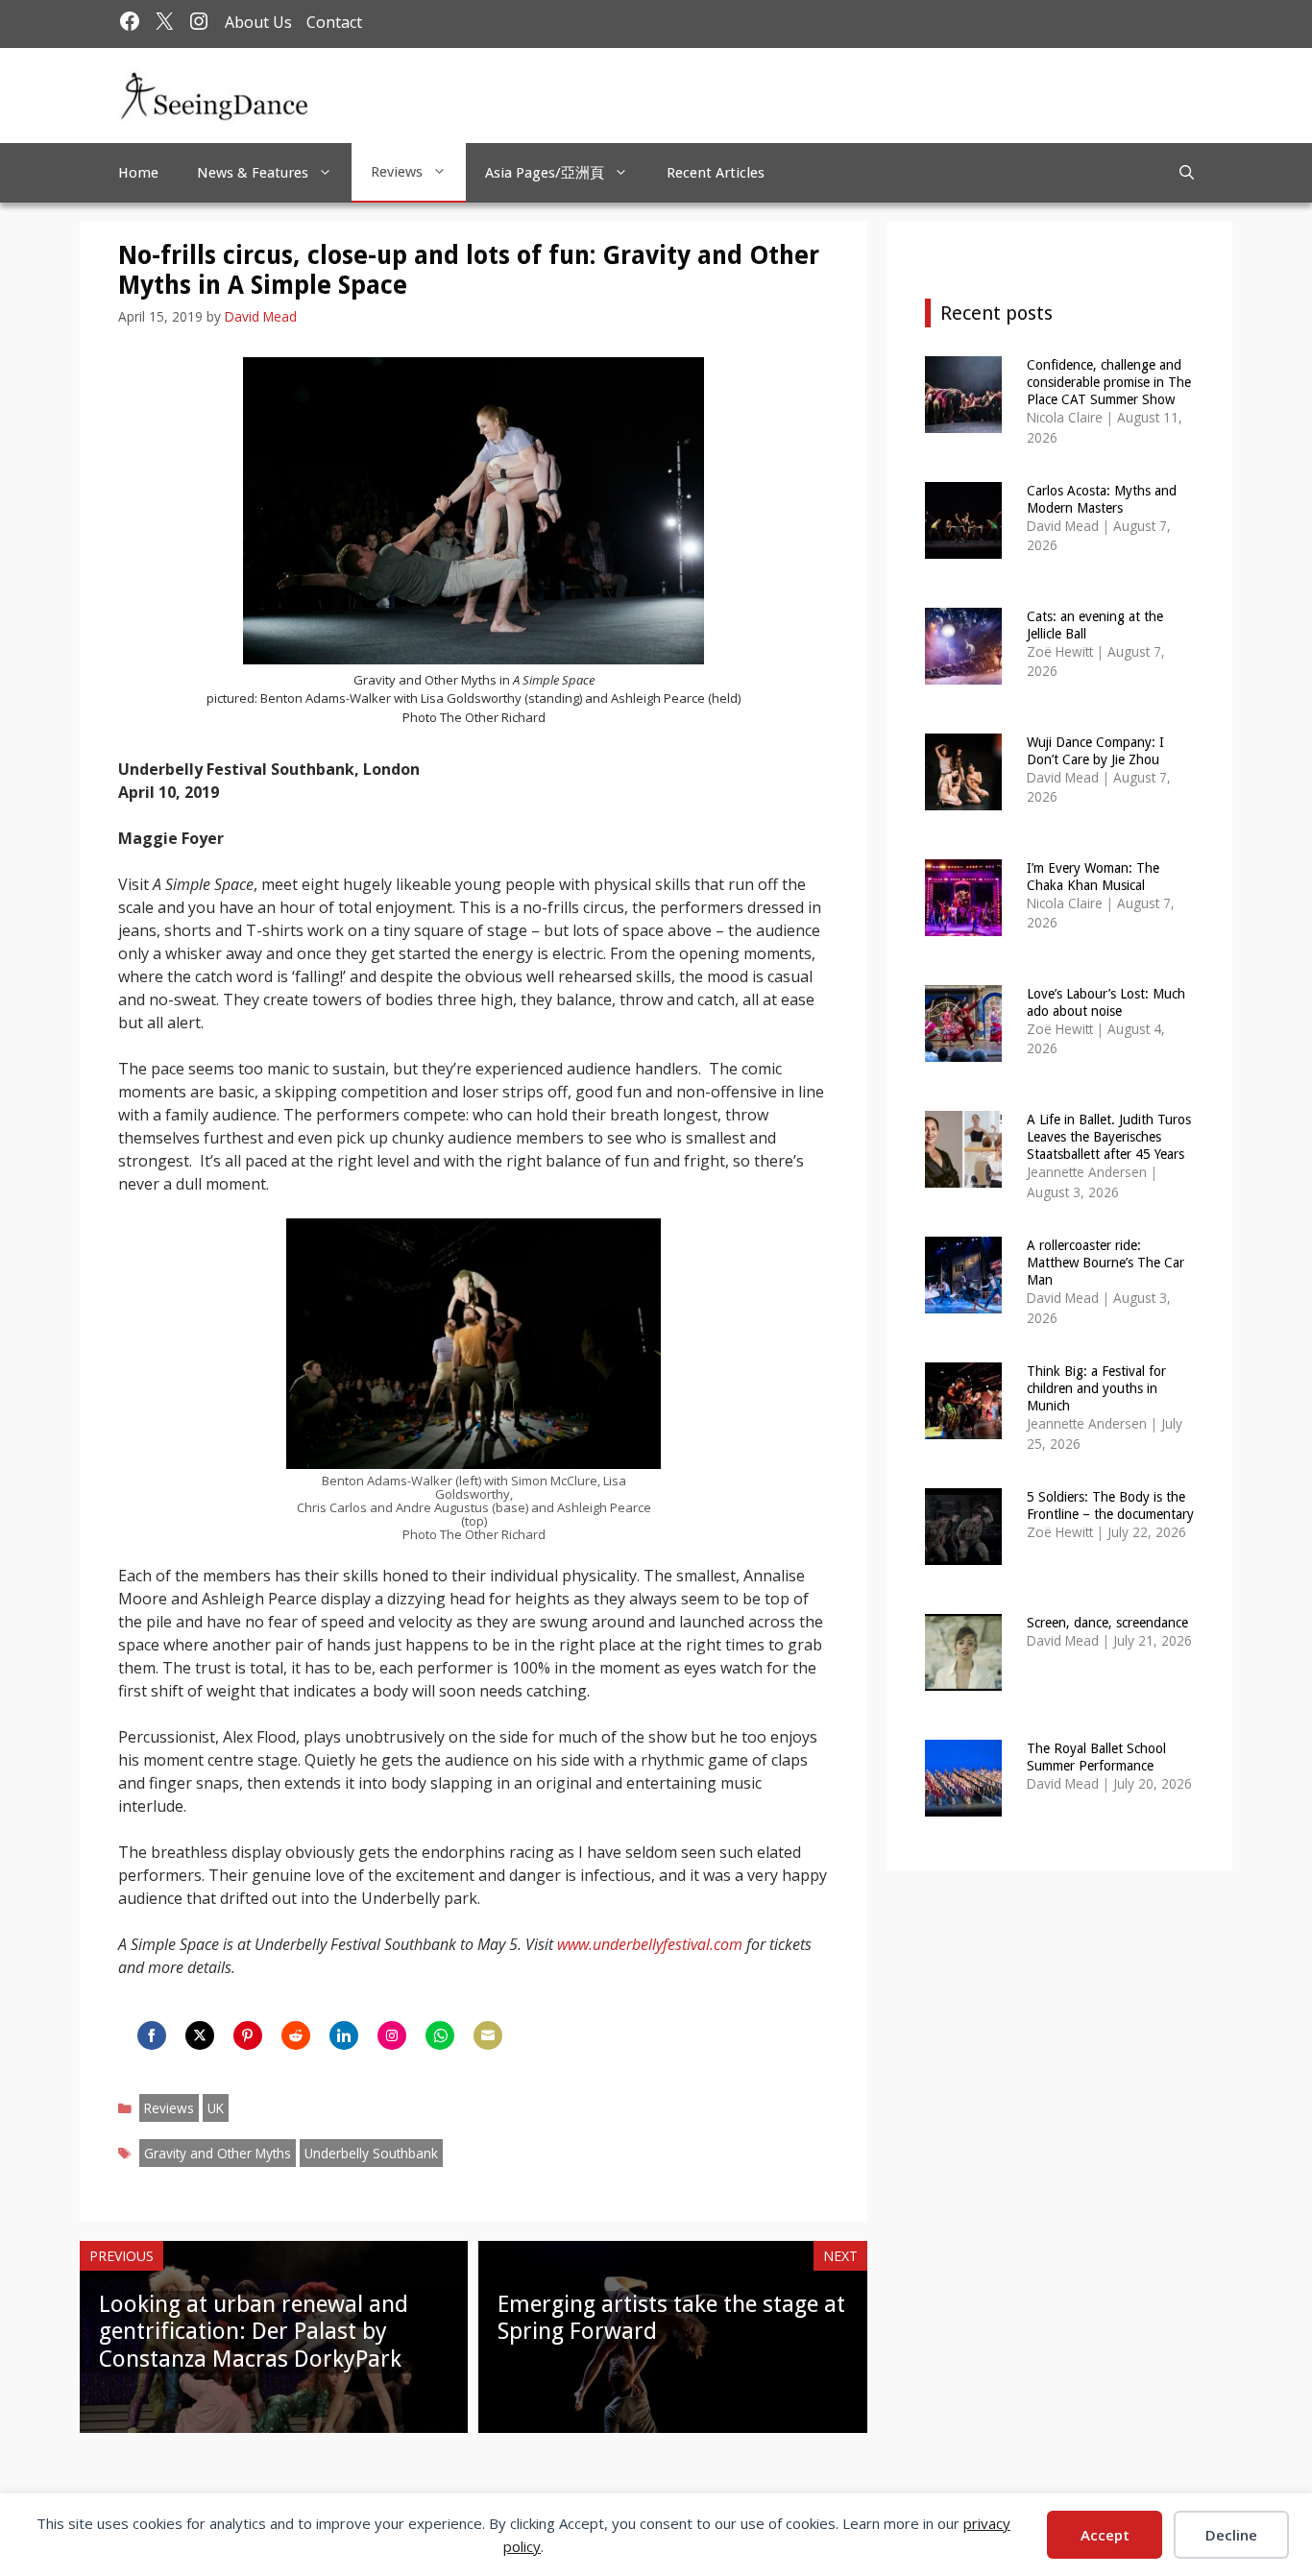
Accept (1105, 2535)
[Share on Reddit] (296, 2035)
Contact (334, 22)
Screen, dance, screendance (1107, 1623)
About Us (258, 22)
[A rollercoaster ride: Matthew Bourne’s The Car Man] (963, 1300)
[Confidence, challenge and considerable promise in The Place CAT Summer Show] (963, 420)
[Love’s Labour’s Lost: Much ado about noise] (963, 1049)
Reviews (397, 172)
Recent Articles (716, 173)
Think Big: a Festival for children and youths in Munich (1096, 1388)
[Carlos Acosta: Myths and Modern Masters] (963, 546)
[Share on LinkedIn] (344, 2035)
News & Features (253, 173)
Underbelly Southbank (371, 2153)
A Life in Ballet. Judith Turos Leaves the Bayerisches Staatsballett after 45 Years (1109, 1137)
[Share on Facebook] (152, 2035)
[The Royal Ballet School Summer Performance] (963, 1804)
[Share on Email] (488, 2035)
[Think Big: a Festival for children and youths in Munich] (963, 1426)
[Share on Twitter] (200, 2035)
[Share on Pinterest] (248, 2035)
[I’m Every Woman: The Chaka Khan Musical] (963, 923)
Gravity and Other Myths (218, 2153)
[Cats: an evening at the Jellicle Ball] (963, 672)
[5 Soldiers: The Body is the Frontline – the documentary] (963, 1552)
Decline (1231, 2535)
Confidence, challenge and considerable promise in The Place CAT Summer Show (1109, 382)
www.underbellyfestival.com (650, 1944)
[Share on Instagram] (392, 2035)
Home (138, 173)
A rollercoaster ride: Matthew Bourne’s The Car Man (1105, 1263)
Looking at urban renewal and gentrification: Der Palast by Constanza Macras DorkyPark (254, 2332)
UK (216, 2108)
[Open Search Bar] (1187, 173)
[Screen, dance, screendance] (963, 1678)
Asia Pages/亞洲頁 (545, 173)
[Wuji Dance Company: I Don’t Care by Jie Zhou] (963, 797)
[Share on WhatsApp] (440, 2035)
